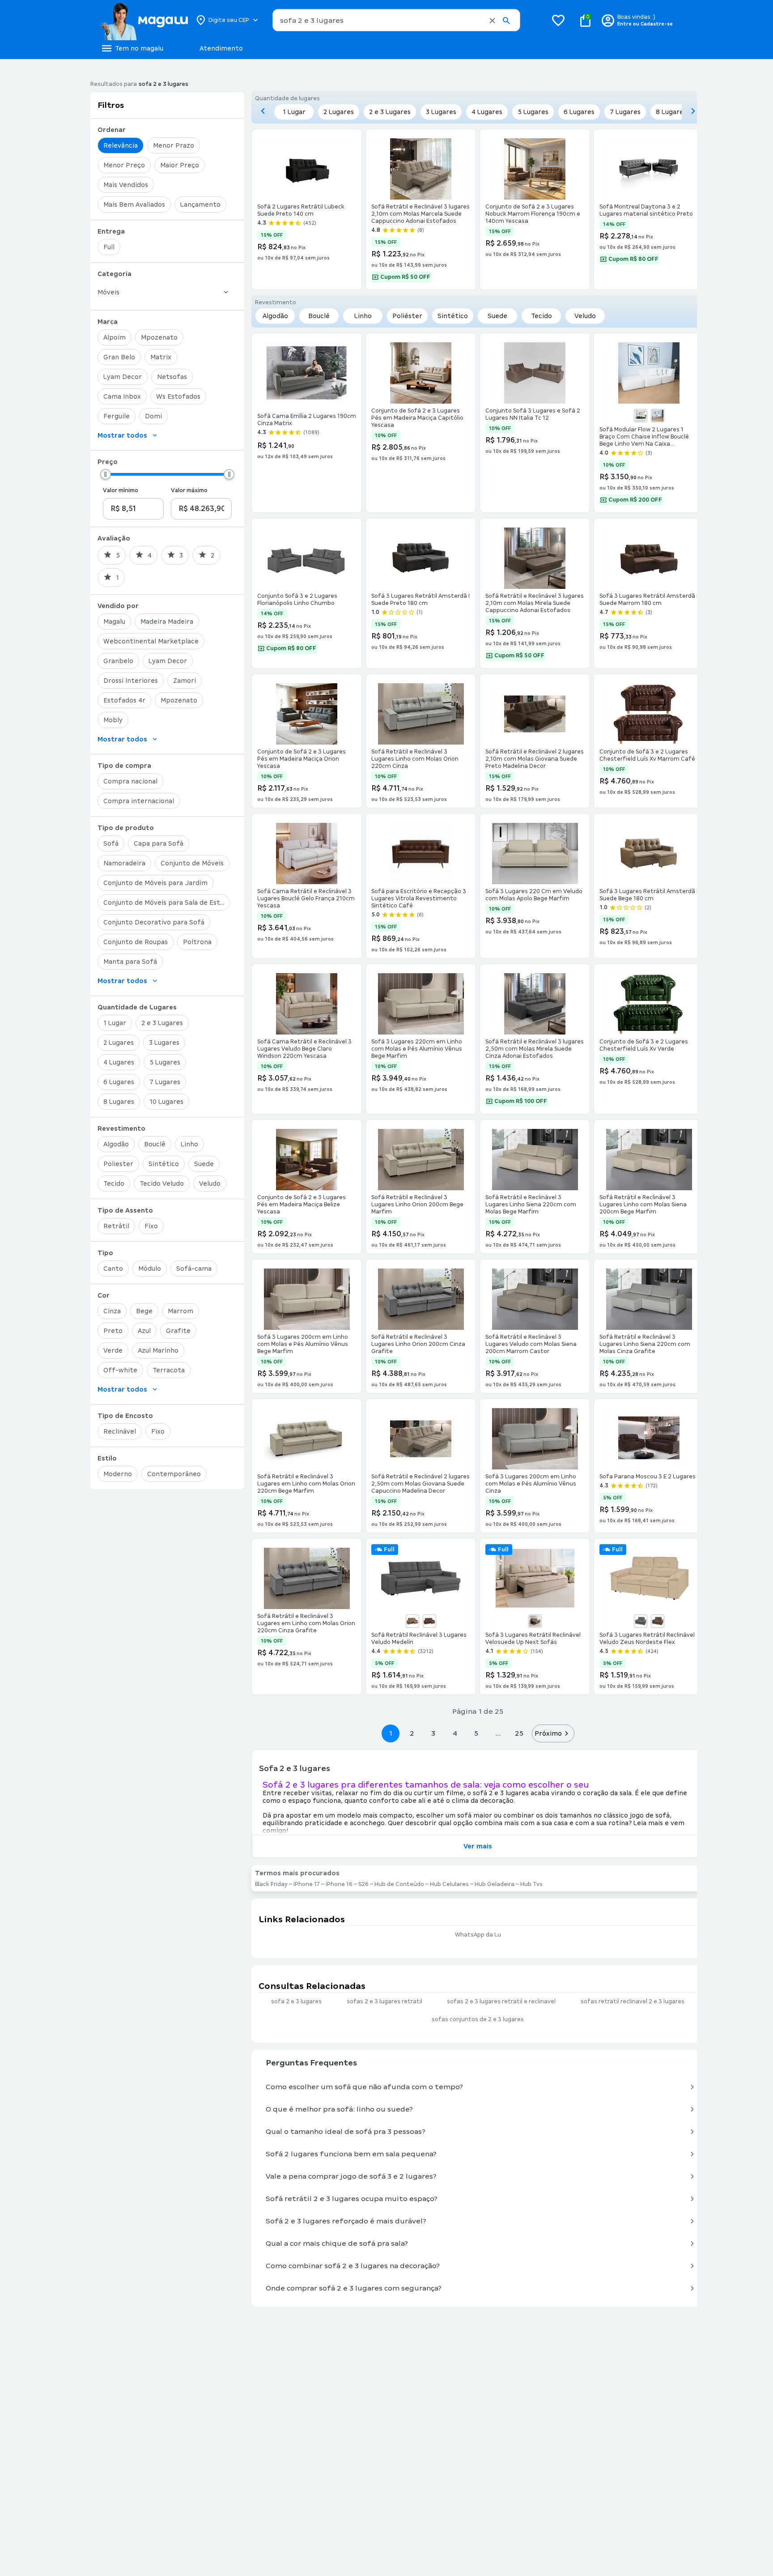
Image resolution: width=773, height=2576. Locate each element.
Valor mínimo (121, 490)
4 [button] (455, 1733)
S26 (363, 1884)
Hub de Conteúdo (399, 1884)
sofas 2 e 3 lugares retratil (384, 2001)
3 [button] (433, 1733)
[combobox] (396, 20)
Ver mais (478, 1846)
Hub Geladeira (495, 1884)
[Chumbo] (535, 1621)
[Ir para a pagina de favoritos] (558, 20)
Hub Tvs (531, 1884)
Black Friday (271, 1884)
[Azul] (641, 416)
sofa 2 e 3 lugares (296, 2001)
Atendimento (221, 48)
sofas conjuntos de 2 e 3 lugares (478, 2019)
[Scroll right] (693, 111)
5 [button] (476, 1733)
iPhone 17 (307, 1884)
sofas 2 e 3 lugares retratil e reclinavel (501, 2001)
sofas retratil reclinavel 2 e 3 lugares (633, 2001)
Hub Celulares (449, 1884)
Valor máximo (189, 490)
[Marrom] (429, 1621)
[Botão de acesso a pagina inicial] (144, 20)
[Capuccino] (412, 1621)
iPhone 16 (339, 1884)
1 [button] (391, 1733)
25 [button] (519, 1733)
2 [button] (412, 1733)
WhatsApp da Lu (478, 1935)
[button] (492, 21)
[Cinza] (658, 416)
